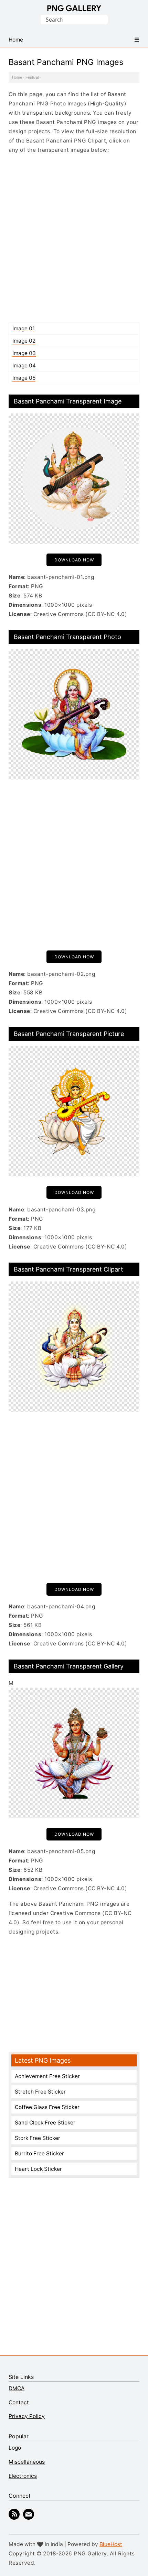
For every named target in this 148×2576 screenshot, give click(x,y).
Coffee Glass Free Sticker (47, 2107)
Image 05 (24, 378)
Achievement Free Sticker (47, 2076)
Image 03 (24, 353)
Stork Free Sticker (38, 2138)
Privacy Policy (27, 2416)
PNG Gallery (74, 8)
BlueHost (111, 2544)
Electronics (23, 2476)
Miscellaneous (27, 2462)
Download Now (74, 560)
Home (17, 77)
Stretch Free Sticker (40, 2092)
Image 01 (24, 328)
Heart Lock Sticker (38, 2169)
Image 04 (24, 366)
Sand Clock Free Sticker (45, 2123)
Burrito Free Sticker (39, 2153)
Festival (32, 77)
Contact (19, 2402)
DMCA (17, 2388)
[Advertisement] (74, 238)
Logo (15, 2448)
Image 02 (24, 341)
